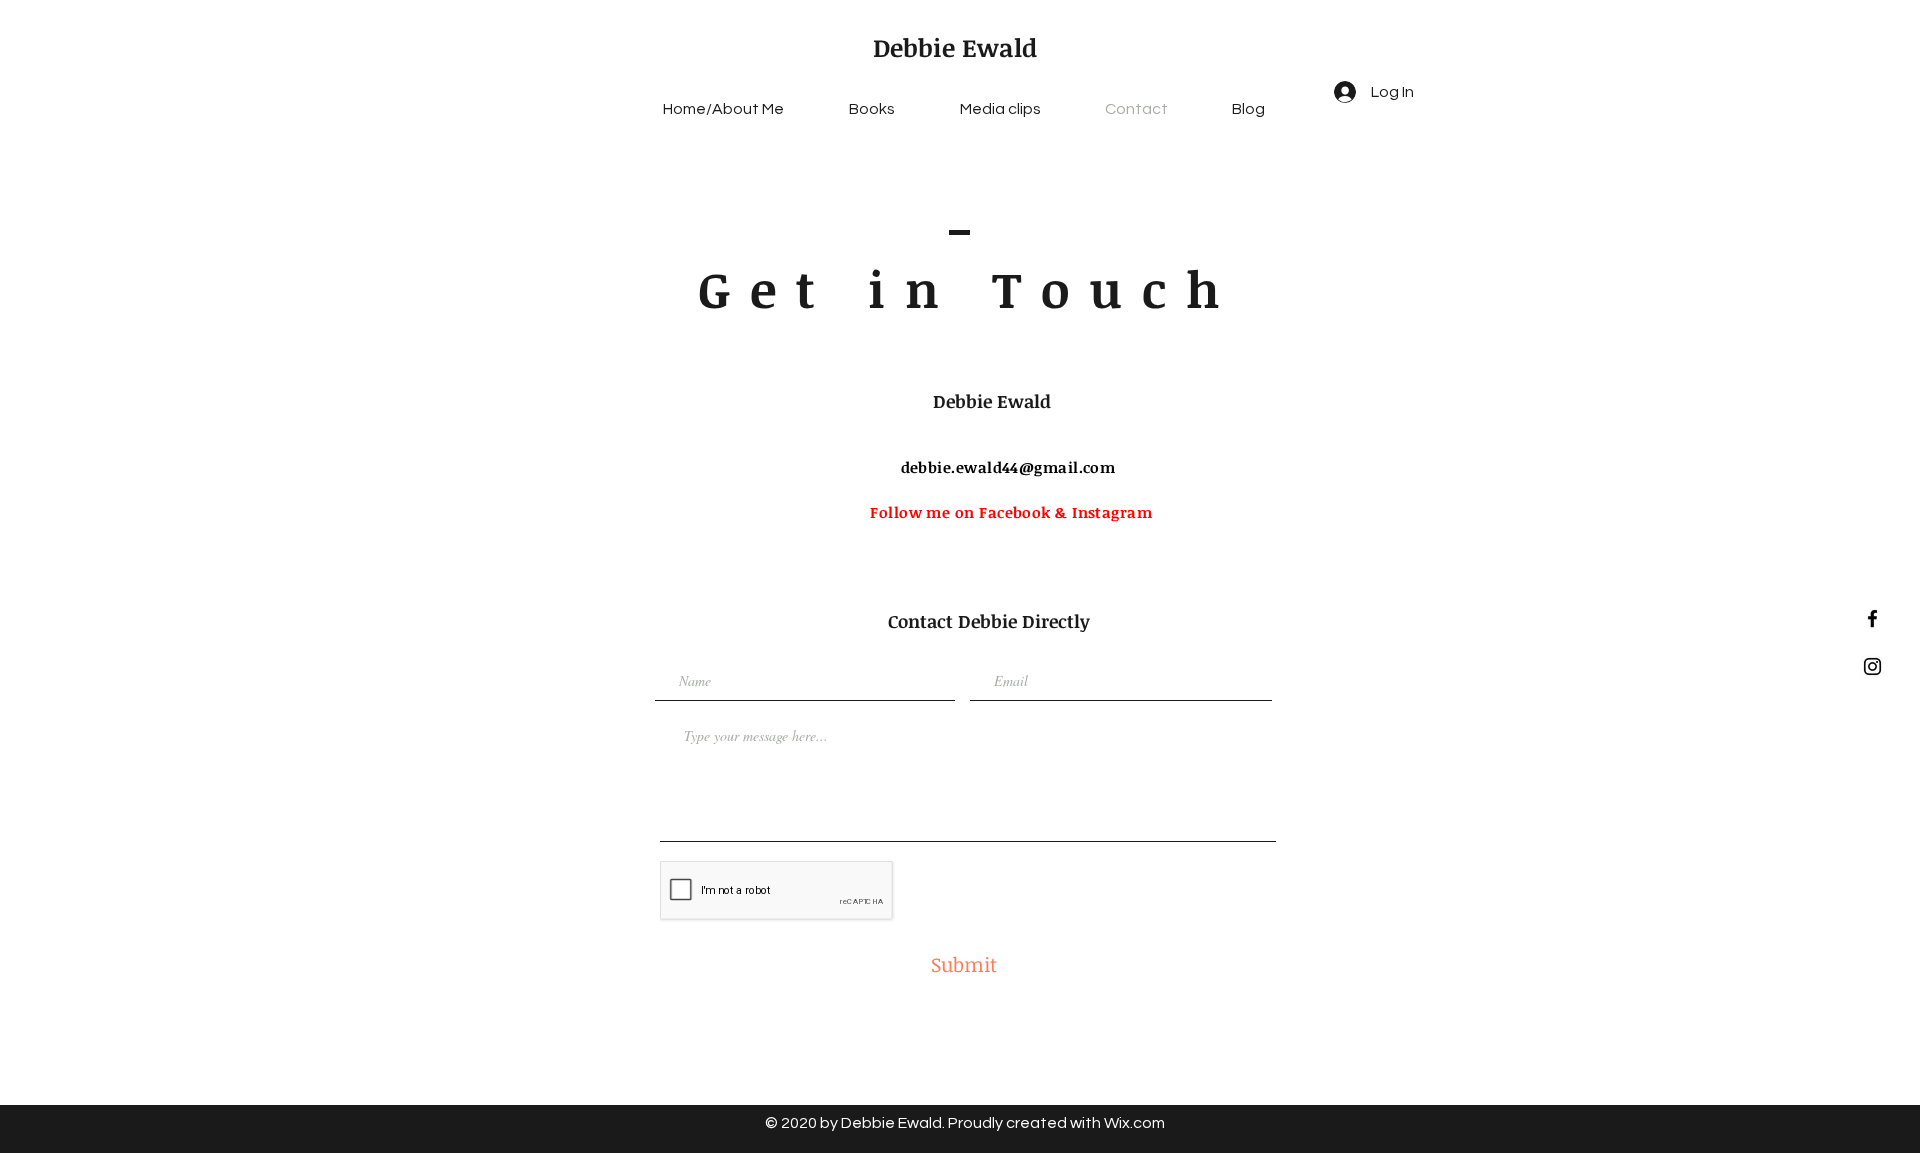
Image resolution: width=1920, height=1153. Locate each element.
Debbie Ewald (955, 47)
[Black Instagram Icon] (1872, 666)
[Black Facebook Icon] (1872, 618)
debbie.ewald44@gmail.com (1008, 467)
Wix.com (1134, 1123)
